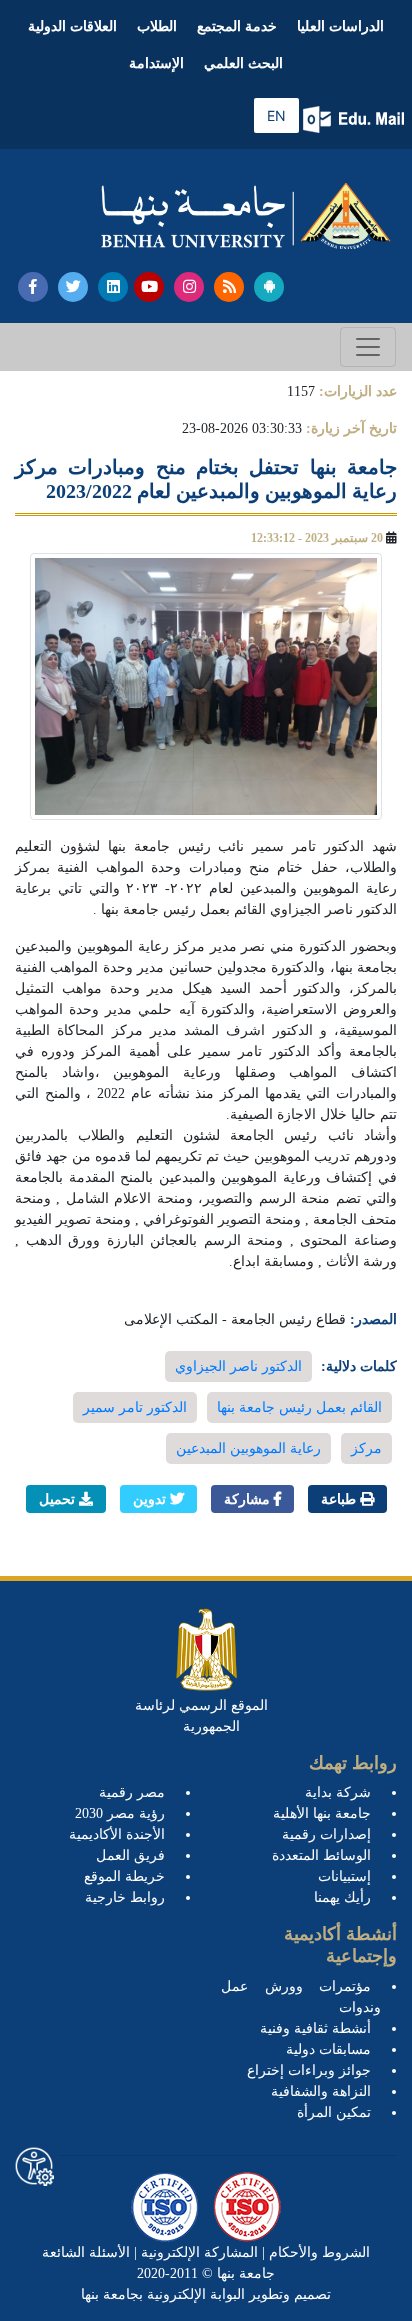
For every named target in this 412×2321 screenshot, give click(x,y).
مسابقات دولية (328, 2049)
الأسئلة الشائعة (86, 2252)
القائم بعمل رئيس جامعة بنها (299, 1407)
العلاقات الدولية (72, 26)
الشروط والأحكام (317, 2252)
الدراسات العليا (340, 26)
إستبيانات (344, 1876)
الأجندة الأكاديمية (117, 1834)
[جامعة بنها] (246, 216)
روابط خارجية (125, 1897)
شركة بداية (338, 1792)
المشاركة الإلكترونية (197, 2252)
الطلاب (157, 26)
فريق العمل (130, 1855)
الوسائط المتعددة (321, 1855)
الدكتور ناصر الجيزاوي (238, 1366)
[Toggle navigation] (368, 347)
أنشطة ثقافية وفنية (315, 2028)
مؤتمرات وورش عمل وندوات (301, 1997)
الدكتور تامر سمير (135, 1407)
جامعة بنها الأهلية (322, 1813)
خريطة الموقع (124, 1876)
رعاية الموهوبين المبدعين (248, 1448)
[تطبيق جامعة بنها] (269, 287)
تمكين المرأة (334, 2112)
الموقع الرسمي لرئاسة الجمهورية (201, 1716)
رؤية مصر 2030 (120, 1813)
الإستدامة (156, 63)
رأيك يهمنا (342, 1897)
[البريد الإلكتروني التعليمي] (355, 119)
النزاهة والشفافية (321, 2091)
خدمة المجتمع (237, 26)
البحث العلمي (243, 63)
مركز (366, 1448)
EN (276, 115)
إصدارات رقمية (326, 1834)
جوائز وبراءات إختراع (309, 2070)
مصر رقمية (132, 1792)
